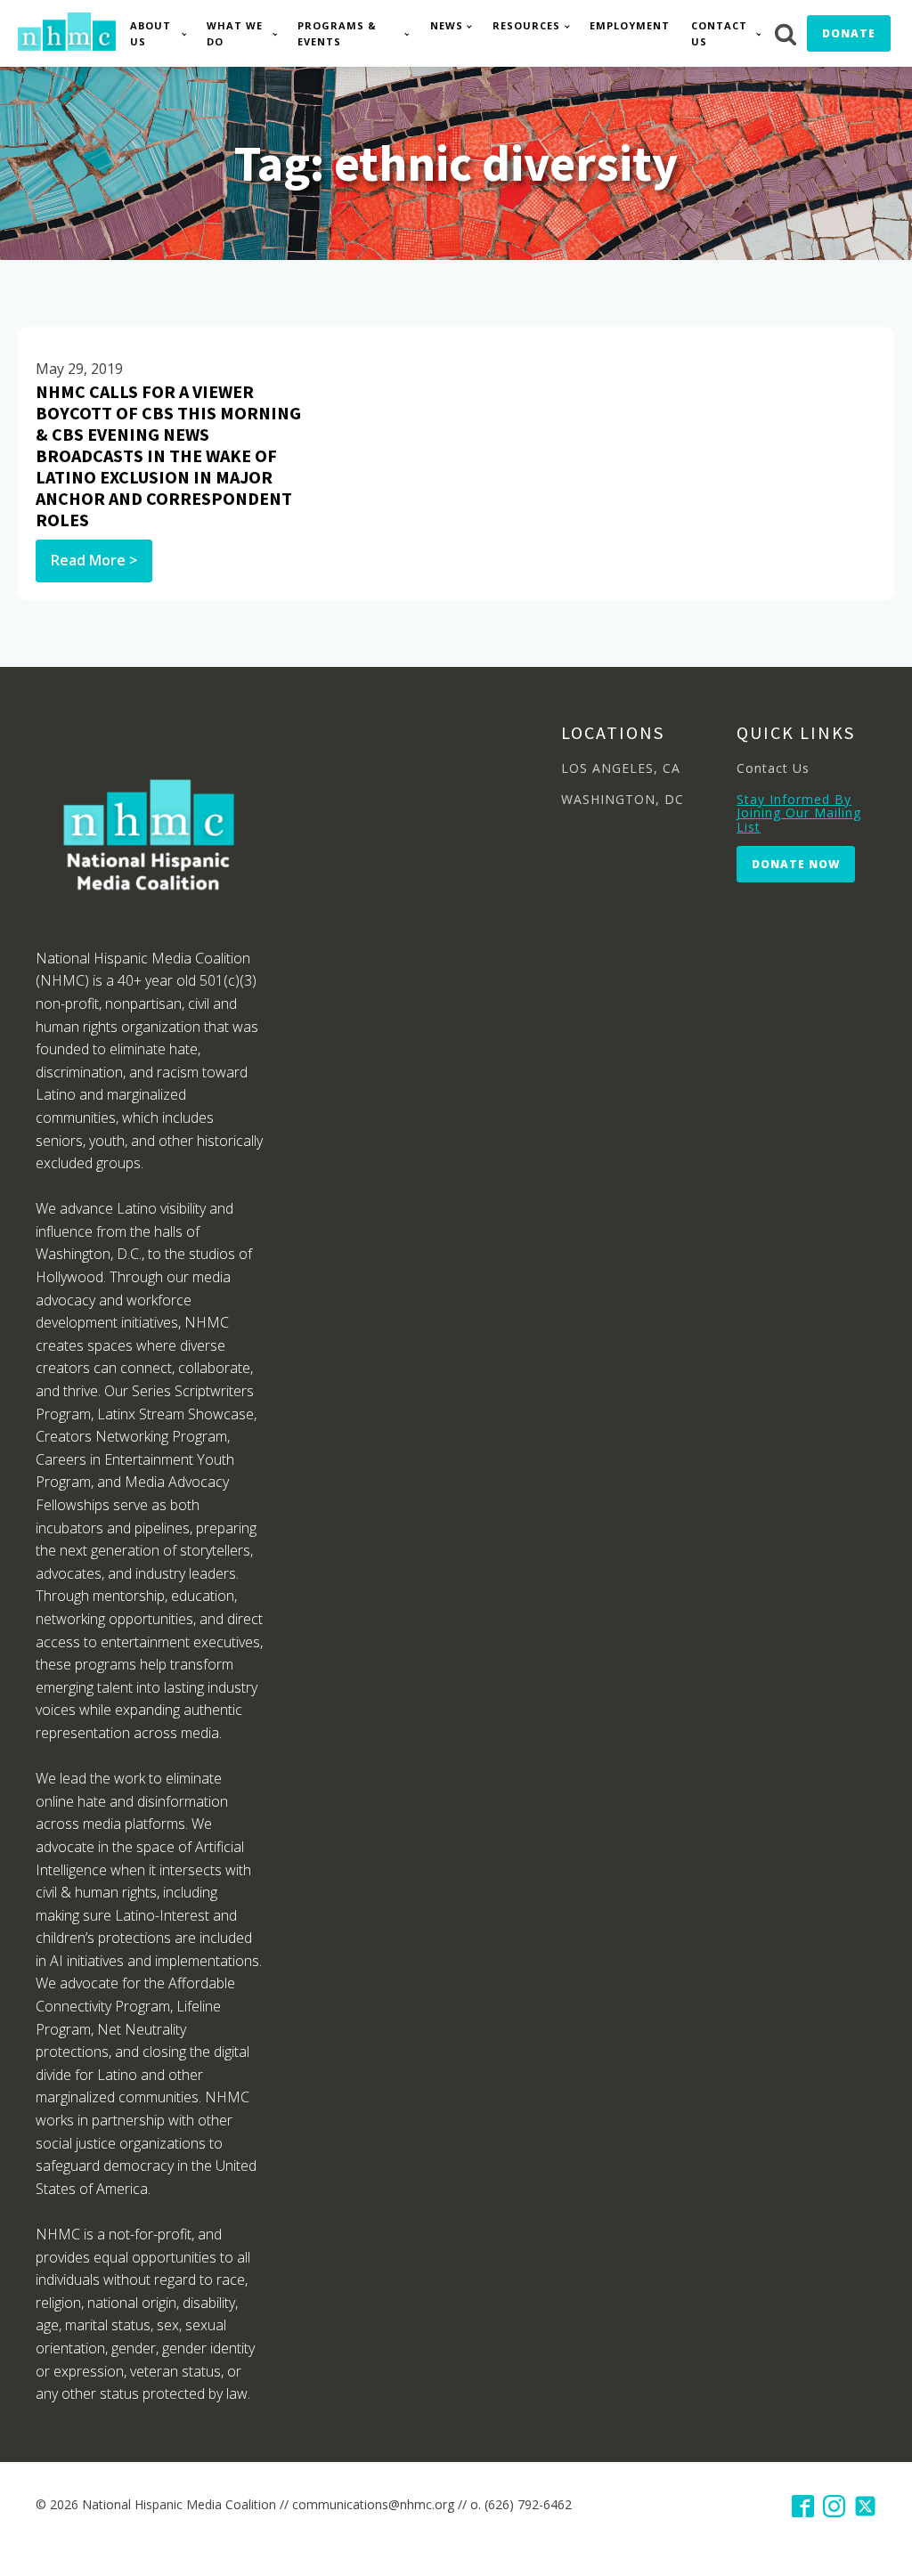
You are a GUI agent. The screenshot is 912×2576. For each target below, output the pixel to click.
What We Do (235, 33)
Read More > (94, 560)
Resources (526, 25)
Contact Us (719, 33)
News (447, 25)
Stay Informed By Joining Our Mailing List (799, 813)
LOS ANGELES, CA (621, 768)
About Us (151, 33)
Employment (630, 25)
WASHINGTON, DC (623, 799)
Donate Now (796, 864)
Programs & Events (337, 33)
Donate (849, 33)
